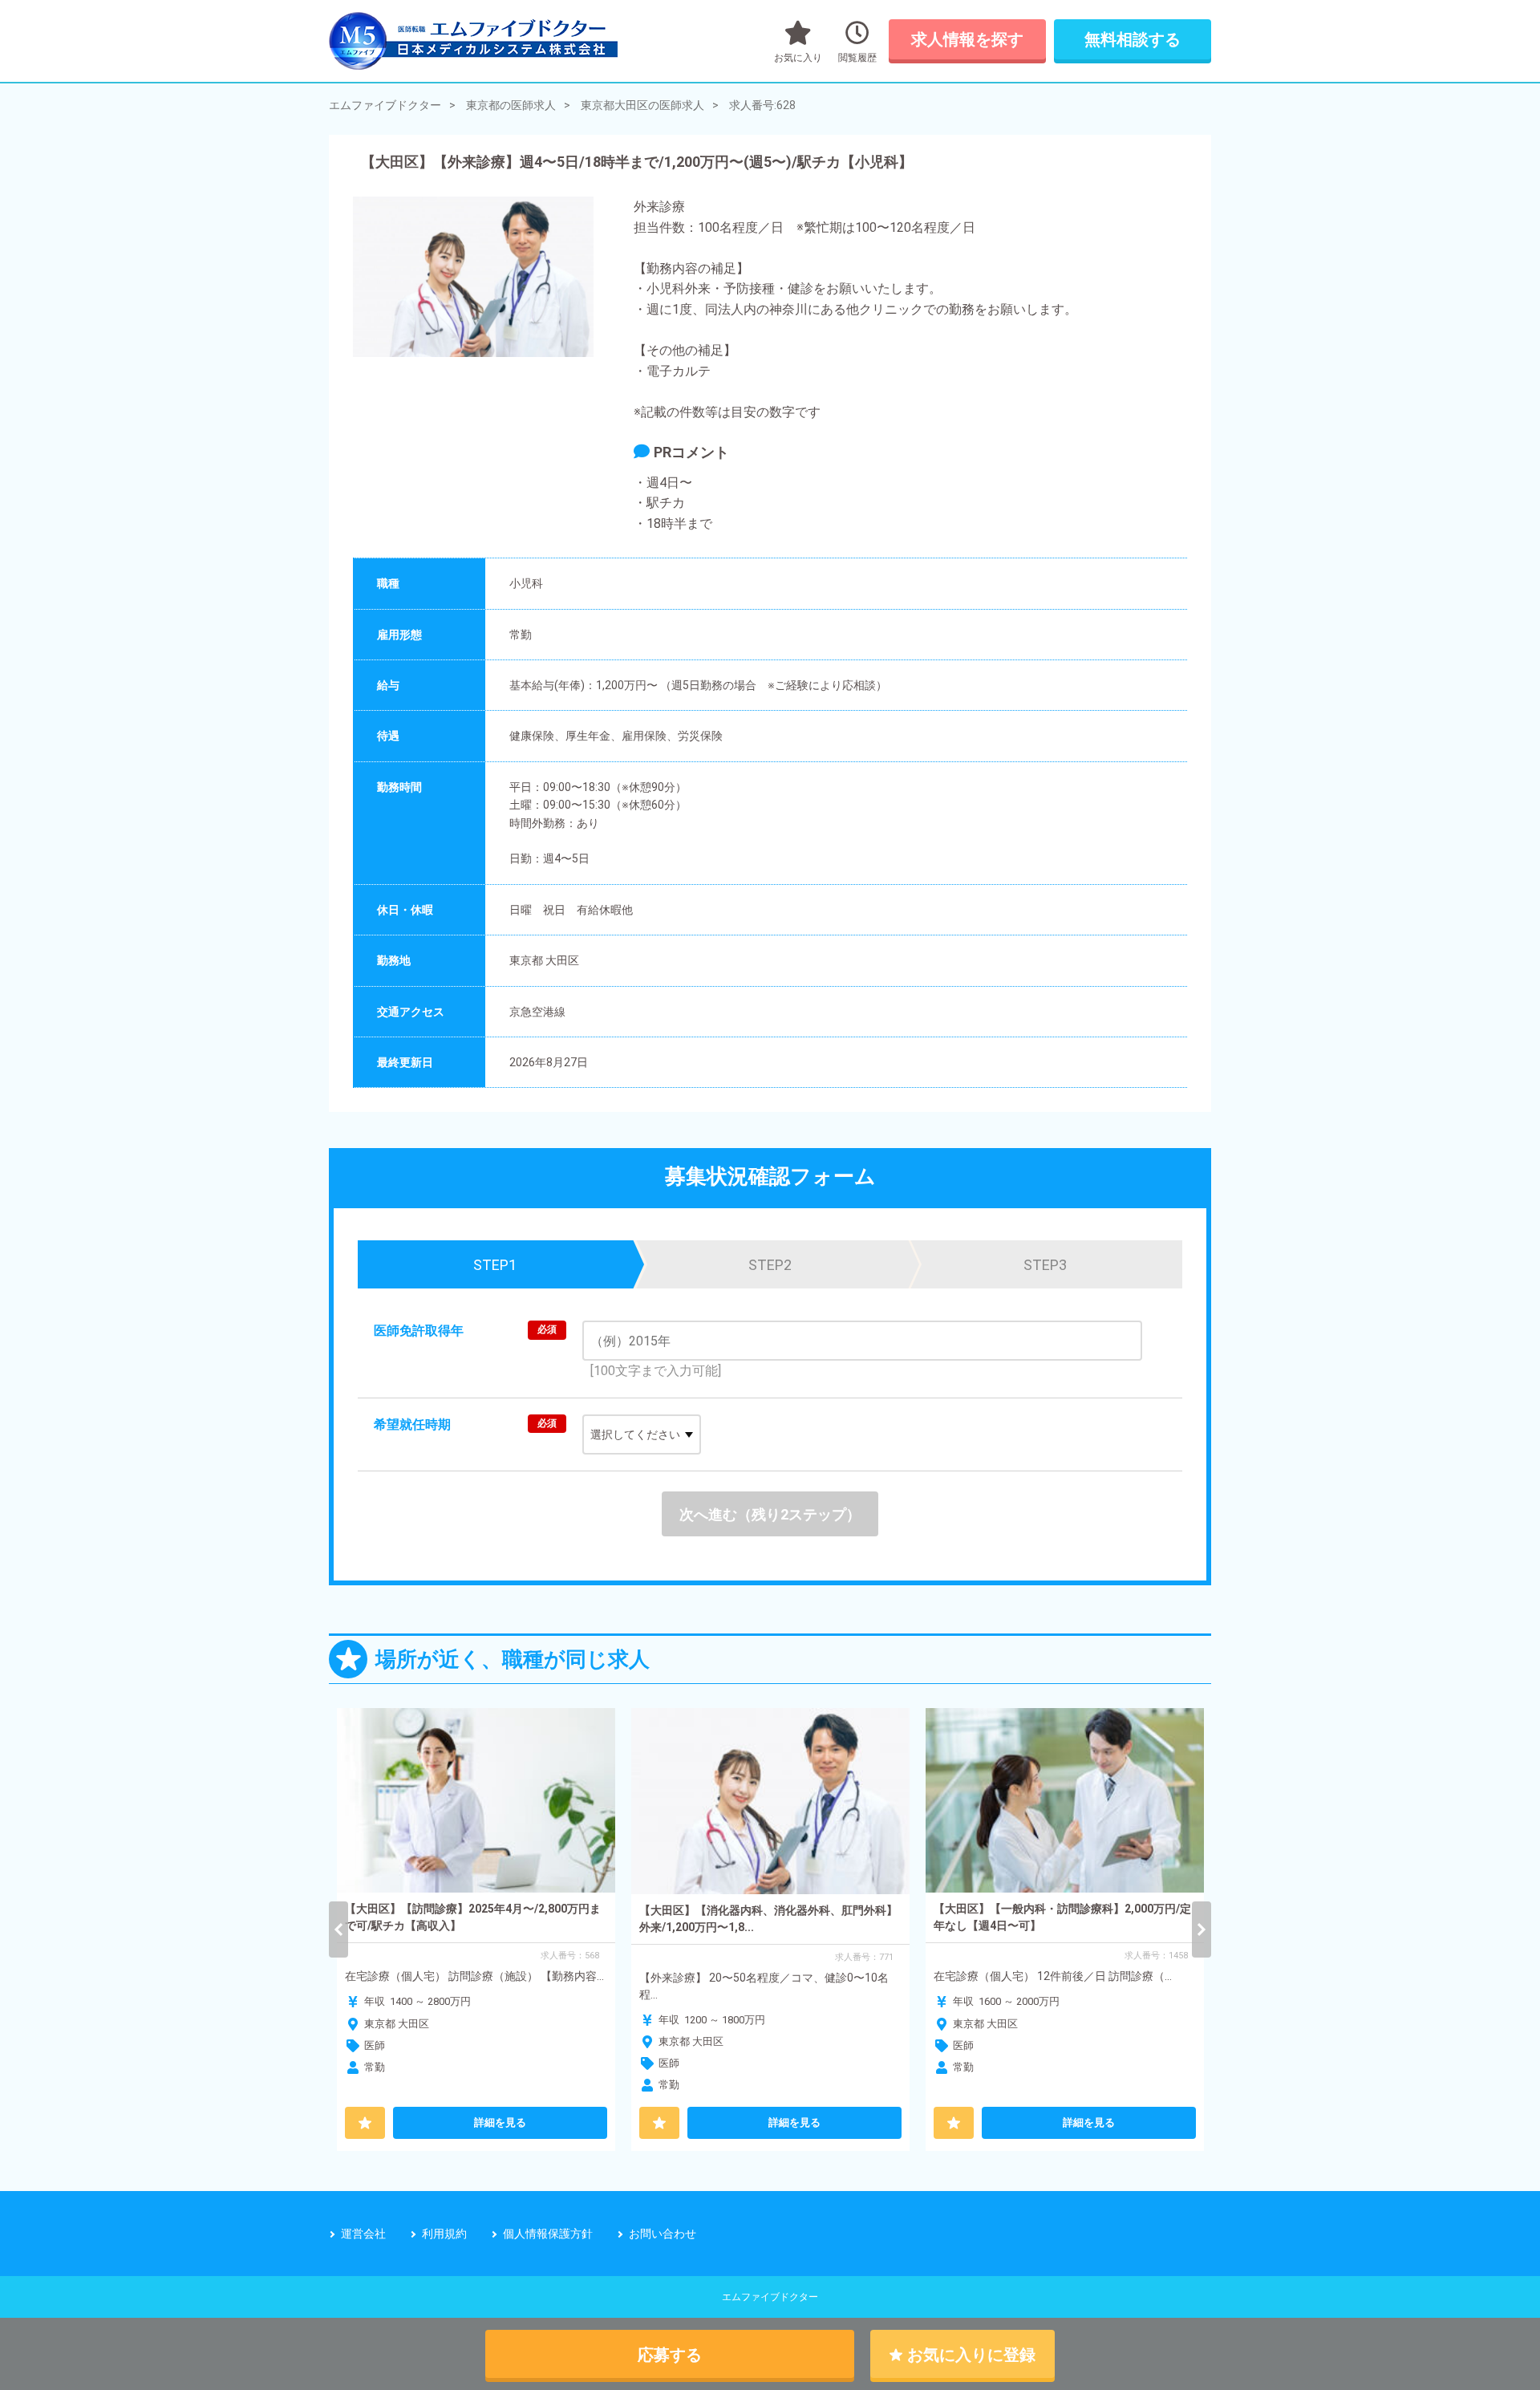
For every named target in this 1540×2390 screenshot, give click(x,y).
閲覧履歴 (857, 58)
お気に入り (798, 58)
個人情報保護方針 (548, 2234)
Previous (338, 1929)
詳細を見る (500, 2122)
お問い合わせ (663, 2234)
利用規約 (444, 2234)
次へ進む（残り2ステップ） (770, 1514)
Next (1202, 1929)
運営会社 (363, 2234)
